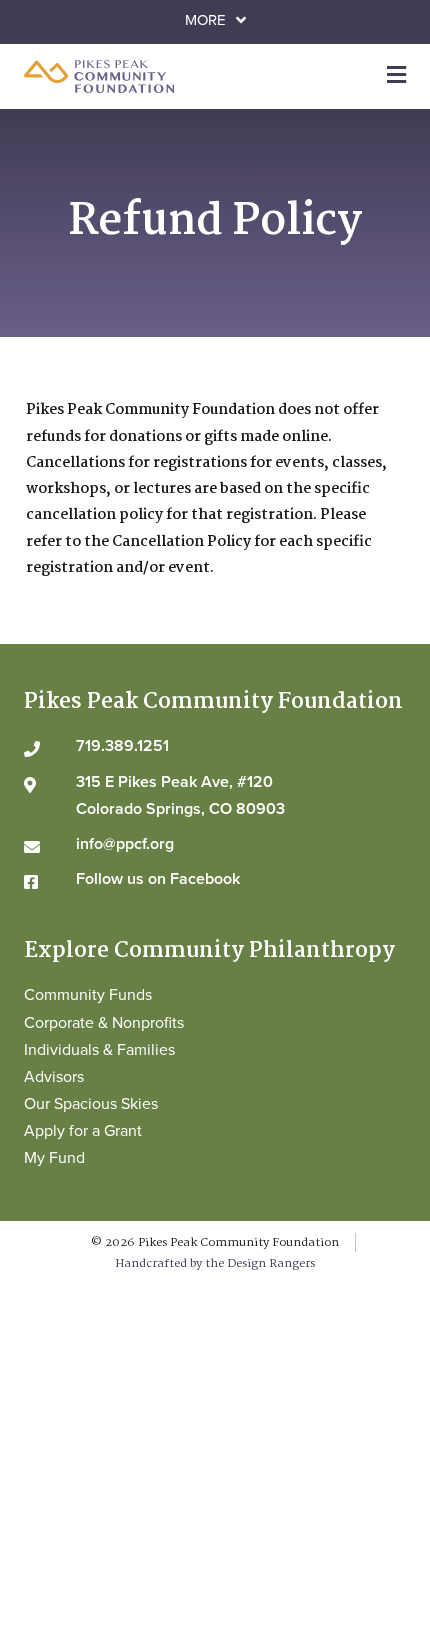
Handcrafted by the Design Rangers (215, 1263)
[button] (215, 21)
